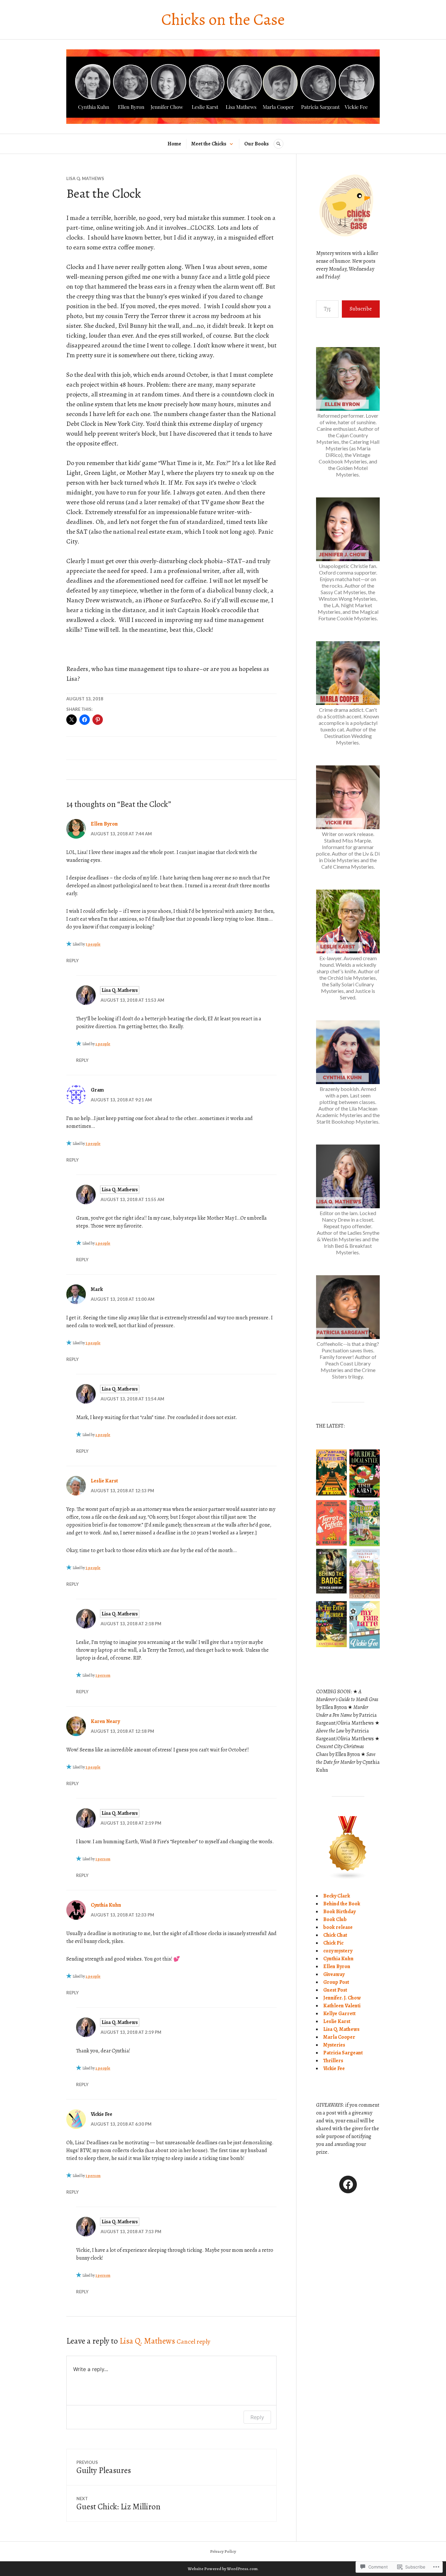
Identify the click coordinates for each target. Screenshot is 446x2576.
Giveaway (334, 1974)
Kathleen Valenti (342, 2006)
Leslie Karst (104, 1481)
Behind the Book (342, 1904)
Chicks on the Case (223, 19)
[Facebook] (348, 2184)
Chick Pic (333, 1943)
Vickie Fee (334, 2068)
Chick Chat (335, 1935)
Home (174, 144)
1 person (103, 1675)
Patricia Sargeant (343, 2053)
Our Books (256, 144)
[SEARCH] (279, 144)
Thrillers (333, 2061)
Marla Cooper (339, 2037)
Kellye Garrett (339, 2014)
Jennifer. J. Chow (342, 1998)
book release (338, 1927)
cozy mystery (338, 1951)
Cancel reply (193, 2342)
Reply (72, 961)
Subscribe (361, 309)
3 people (93, 944)
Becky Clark (337, 1896)
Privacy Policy (223, 2551)
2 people (103, 1044)
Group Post (336, 1982)
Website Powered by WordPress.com (223, 2569)
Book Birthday (339, 1912)
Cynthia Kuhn (106, 1905)
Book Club (335, 1919)
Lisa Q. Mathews (85, 178)
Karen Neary (105, 1721)
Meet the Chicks (209, 144)
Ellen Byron (104, 824)
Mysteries (334, 2045)
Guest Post (335, 1990)
